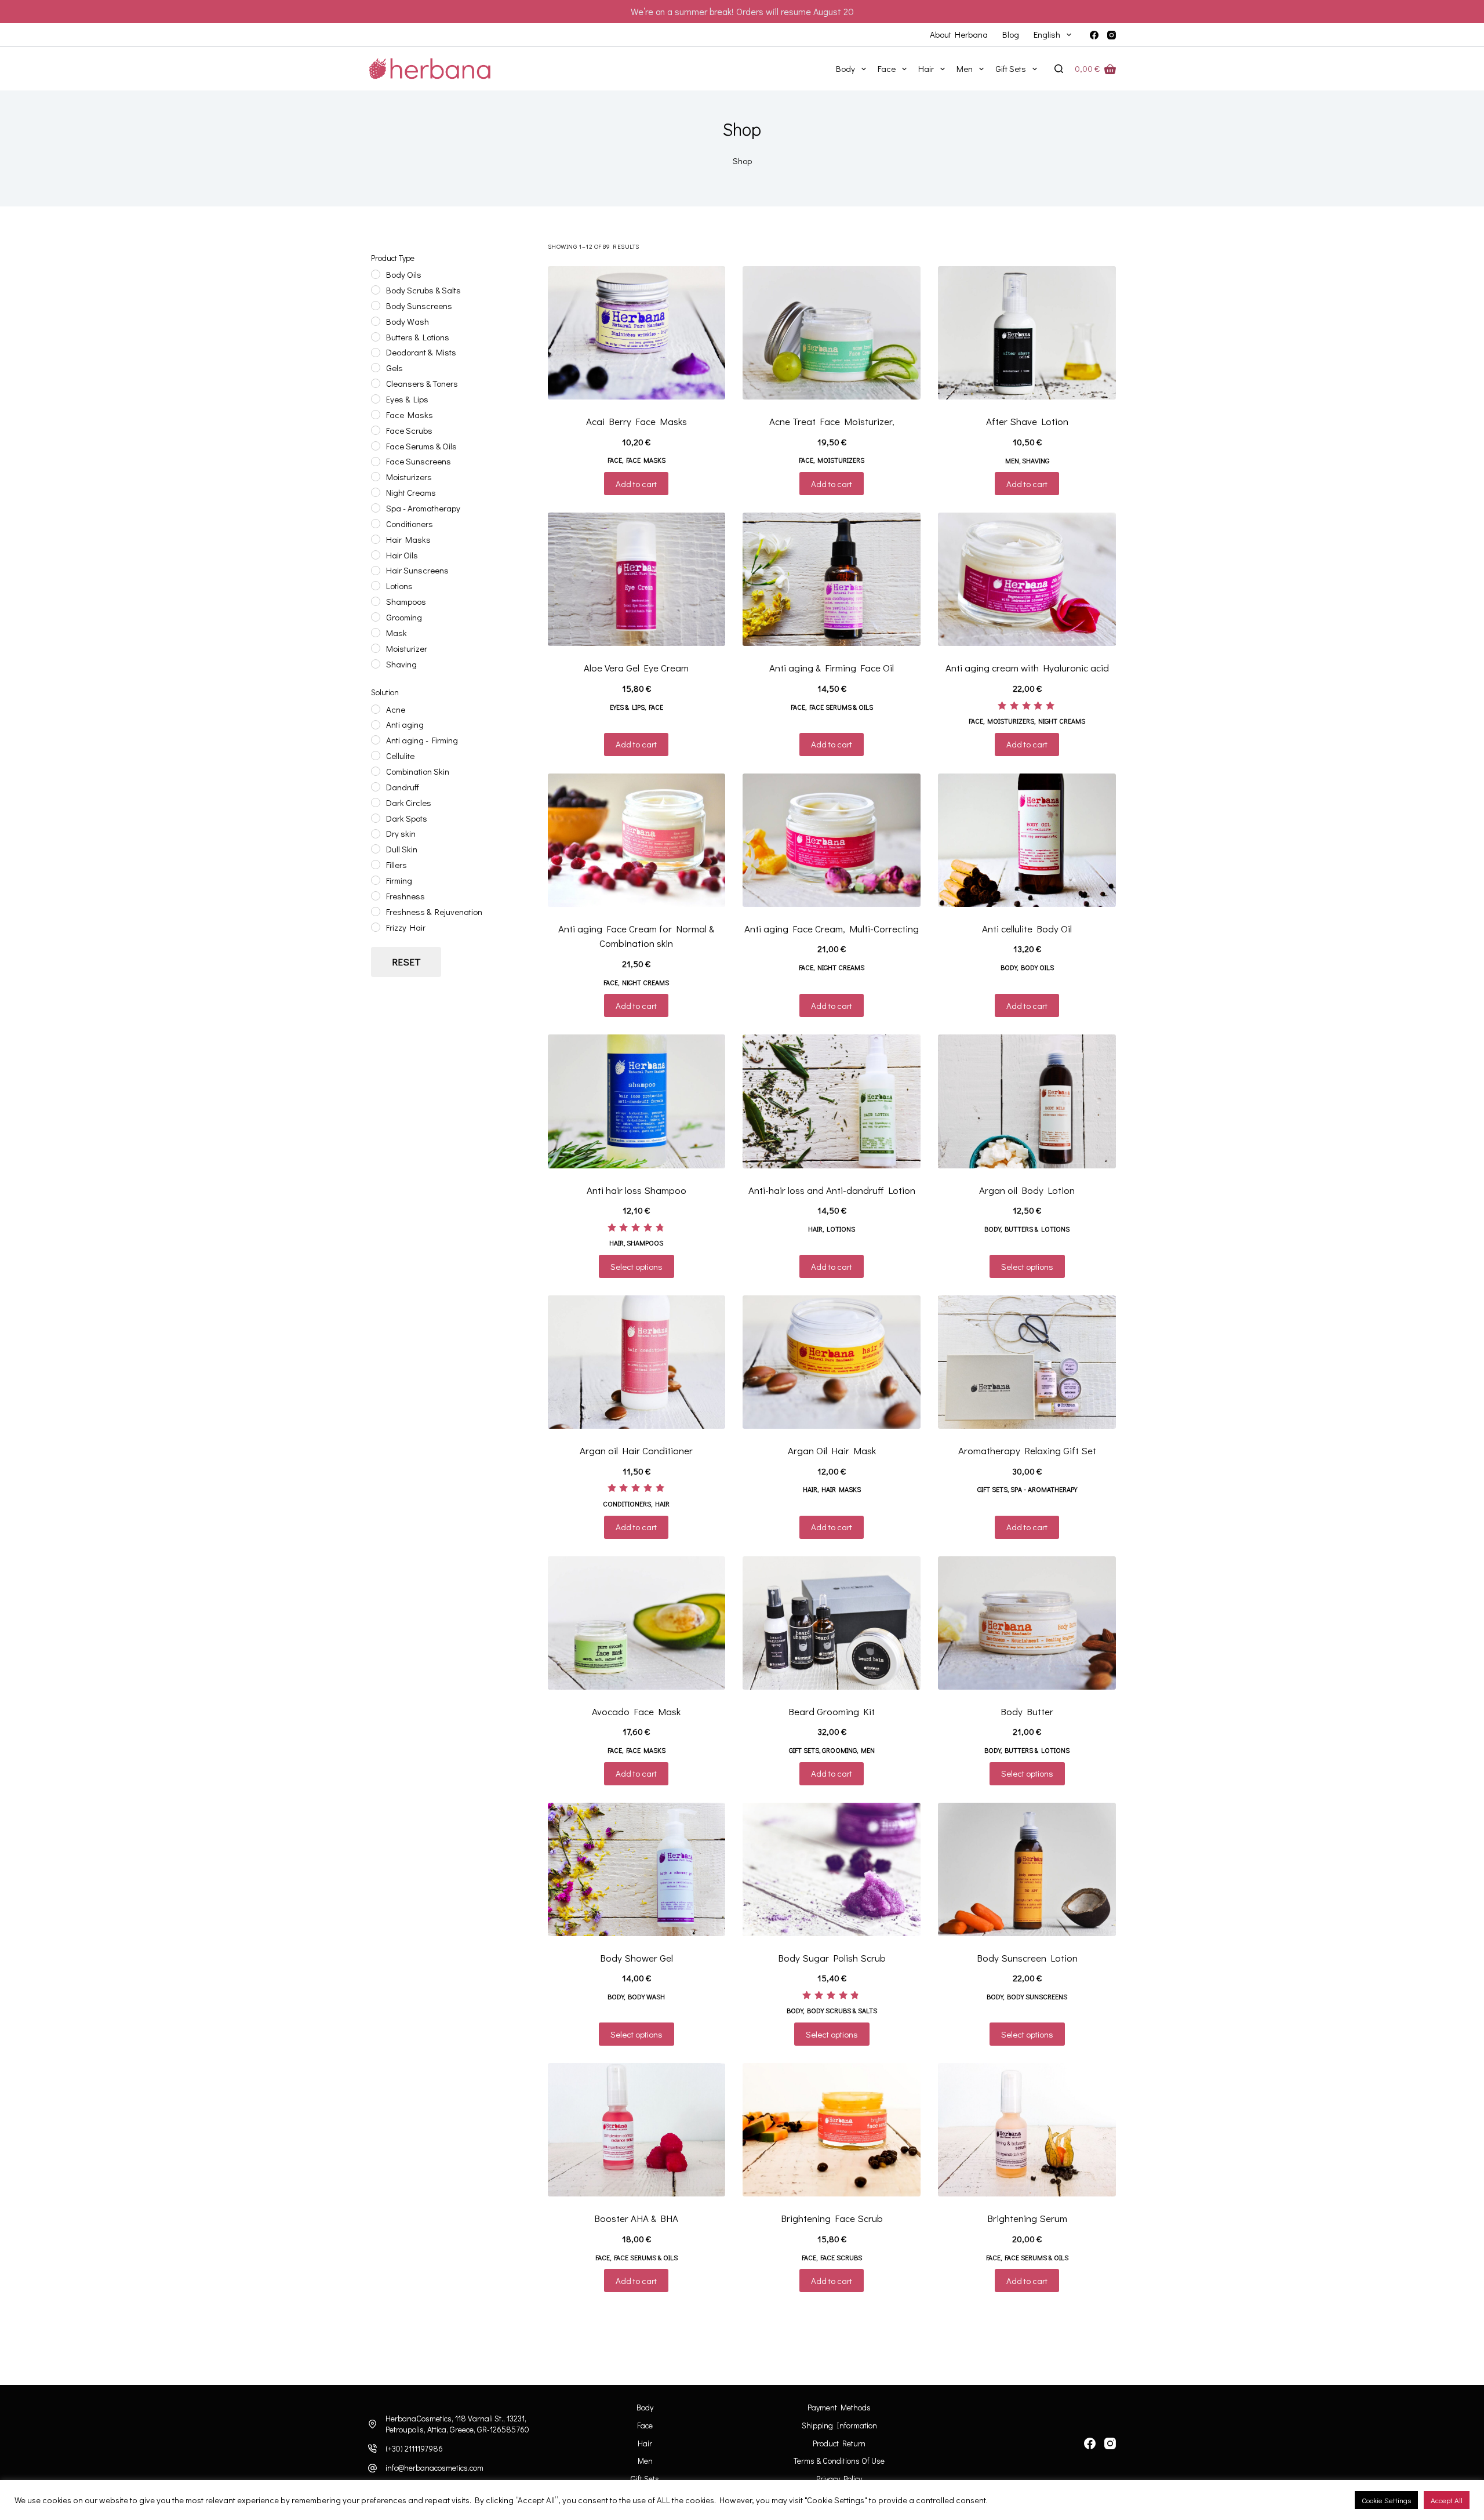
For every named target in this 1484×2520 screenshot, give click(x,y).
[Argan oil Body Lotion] (1027, 1101)
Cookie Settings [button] (1386, 2500)
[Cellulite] (376, 756)
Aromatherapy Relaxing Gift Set (1027, 1450)
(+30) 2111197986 (414, 2448)
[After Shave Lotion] (1027, 333)
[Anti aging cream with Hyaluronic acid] (1027, 579)
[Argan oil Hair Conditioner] (637, 1362)
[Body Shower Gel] (637, 1869)
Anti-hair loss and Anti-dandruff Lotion (832, 1190)
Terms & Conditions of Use (839, 2461)
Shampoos (645, 1243)
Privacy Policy (839, 2479)
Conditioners (627, 1504)
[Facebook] (1094, 35)
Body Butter (1027, 1711)
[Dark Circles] (376, 803)
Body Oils (1037, 967)
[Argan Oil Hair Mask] (832, 1362)
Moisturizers (841, 460)
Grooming (839, 1750)
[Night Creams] (376, 492)
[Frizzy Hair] (376, 927)
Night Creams (1062, 721)
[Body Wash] (376, 321)
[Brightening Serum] (1027, 2130)
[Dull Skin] (376, 849)
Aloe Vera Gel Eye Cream (636, 668)
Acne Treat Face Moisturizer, (832, 421)
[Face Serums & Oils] (376, 446)
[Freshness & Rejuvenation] (376, 912)
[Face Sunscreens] (376, 462)
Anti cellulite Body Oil (1027, 929)
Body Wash (646, 1996)
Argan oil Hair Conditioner (636, 1450)
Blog (1011, 34)
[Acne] (376, 709)
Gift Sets (1011, 68)
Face (887, 68)
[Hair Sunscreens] (376, 571)
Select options (636, 1266)
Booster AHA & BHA (636, 2218)
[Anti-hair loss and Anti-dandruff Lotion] (832, 1101)
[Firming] (376, 880)
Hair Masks (841, 1489)
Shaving (1036, 460)
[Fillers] (376, 865)
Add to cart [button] (636, 484)
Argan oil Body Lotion (1027, 1190)
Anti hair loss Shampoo (636, 1190)
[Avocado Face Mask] (637, 1623)
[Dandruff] (376, 787)
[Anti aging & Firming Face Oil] (832, 579)
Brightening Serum (1027, 2218)
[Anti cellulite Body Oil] (1027, 840)
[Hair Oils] (376, 555)
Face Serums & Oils (841, 707)
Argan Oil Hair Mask (832, 1450)
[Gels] (376, 368)
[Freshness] (376, 896)
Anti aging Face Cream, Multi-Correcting (832, 929)
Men (965, 68)
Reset (406, 962)
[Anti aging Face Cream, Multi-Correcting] (832, 840)
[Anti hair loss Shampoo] (637, 1101)
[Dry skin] (376, 834)
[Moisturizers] (376, 477)
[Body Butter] (1027, 1623)
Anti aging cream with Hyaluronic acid (1027, 668)
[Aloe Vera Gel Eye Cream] (637, 579)
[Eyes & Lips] (376, 399)
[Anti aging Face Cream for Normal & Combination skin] (637, 840)
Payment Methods (839, 2408)
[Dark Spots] (376, 818)
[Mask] (376, 633)
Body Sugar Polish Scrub (832, 1958)
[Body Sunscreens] (376, 306)
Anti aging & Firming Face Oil (832, 668)
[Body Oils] (376, 274)
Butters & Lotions (1037, 1229)
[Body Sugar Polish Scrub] (832, 1869)
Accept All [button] (1447, 2500)
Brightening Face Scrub (832, 2218)
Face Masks (646, 460)
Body (845, 68)
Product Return (839, 2443)
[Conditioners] (376, 524)
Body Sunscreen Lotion (1027, 1958)
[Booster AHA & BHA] (637, 2130)
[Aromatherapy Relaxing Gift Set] (1027, 1362)
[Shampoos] (376, 601)
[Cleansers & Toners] (376, 383)
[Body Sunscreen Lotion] (1027, 1869)
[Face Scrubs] (376, 430)
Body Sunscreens (1037, 1996)
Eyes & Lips (627, 707)
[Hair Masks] (376, 539)
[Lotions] (376, 586)
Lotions (841, 1229)
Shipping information (839, 2425)
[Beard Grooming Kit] (832, 1623)
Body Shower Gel (636, 1958)
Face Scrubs (841, 2257)
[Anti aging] (376, 725)
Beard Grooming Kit (832, 1711)
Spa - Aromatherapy (1044, 1489)
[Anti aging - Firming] (376, 740)
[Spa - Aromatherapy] (376, 508)
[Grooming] (376, 617)
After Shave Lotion (1027, 421)
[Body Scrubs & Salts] (376, 290)
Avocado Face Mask (636, 1711)
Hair (926, 68)
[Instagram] (1112, 35)
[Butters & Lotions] (376, 337)
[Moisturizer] (376, 648)
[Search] (1059, 69)
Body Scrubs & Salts (842, 2010)
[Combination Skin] (376, 771)
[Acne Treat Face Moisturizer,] (832, 333)
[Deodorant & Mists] (376, 353)
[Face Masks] (376, 415)
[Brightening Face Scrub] (832, 2130)
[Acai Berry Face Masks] (637, 333)
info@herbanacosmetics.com (434, 2468)
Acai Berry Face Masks (636, 421)
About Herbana (959, 34)
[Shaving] (376, 664)
